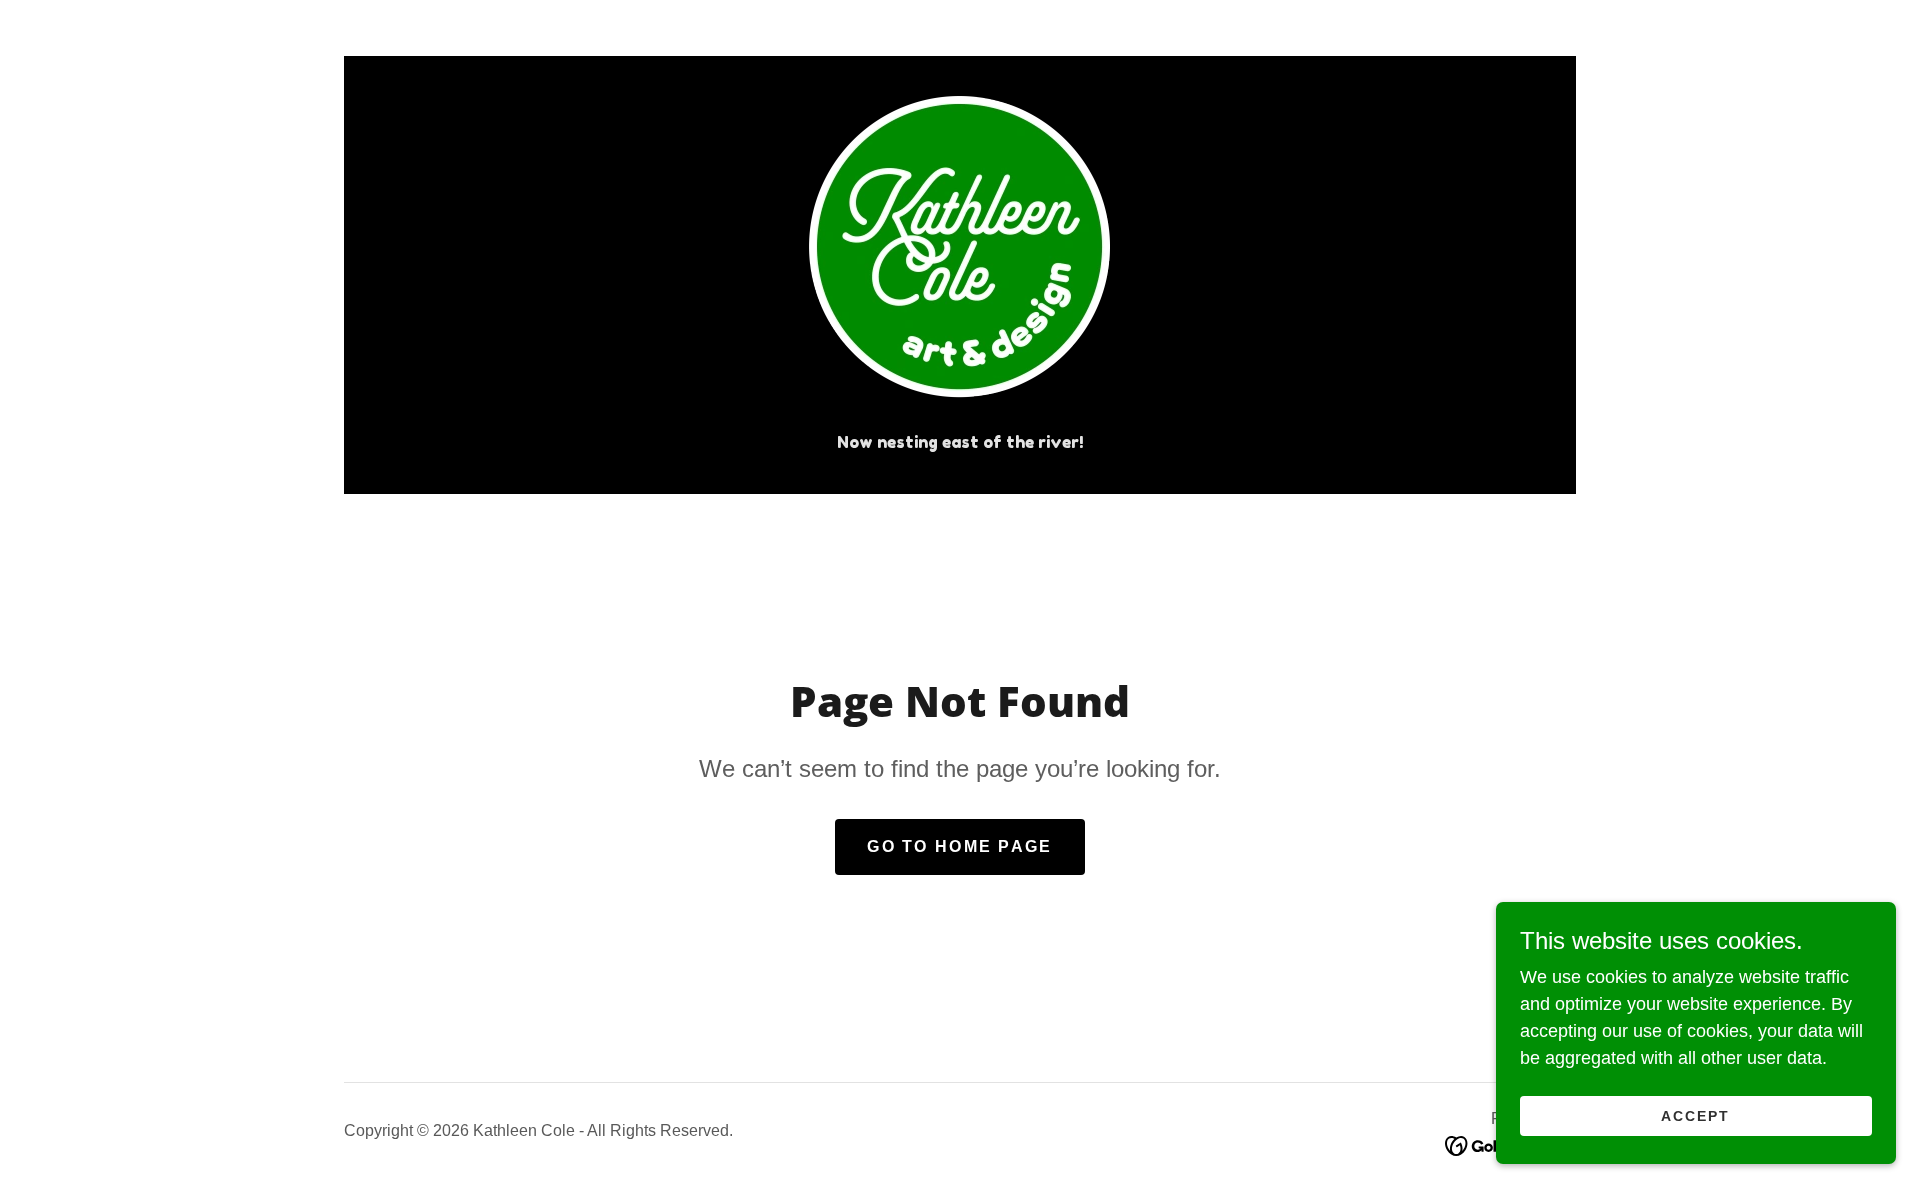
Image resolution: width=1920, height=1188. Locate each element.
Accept (1695, 1116)
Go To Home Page (959, 846)
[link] (959, 255)
